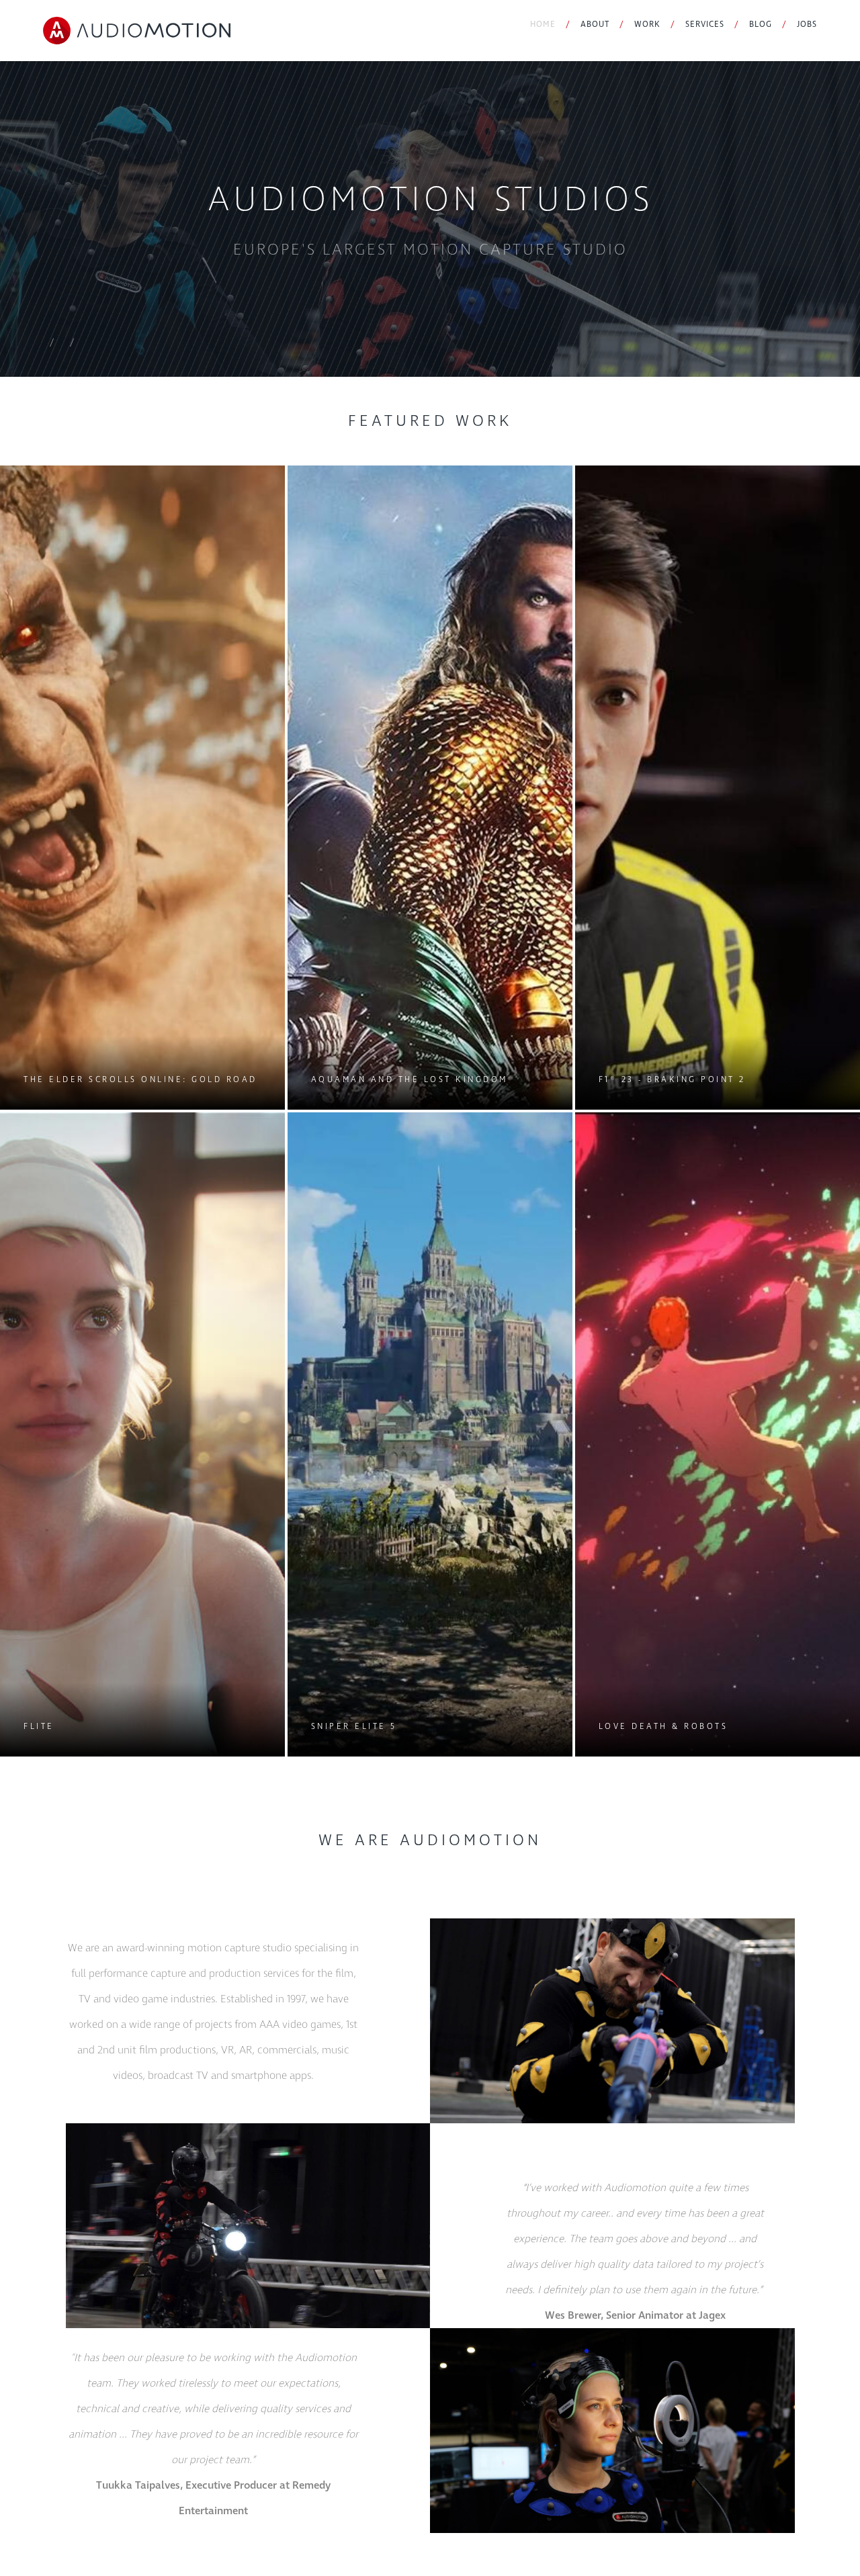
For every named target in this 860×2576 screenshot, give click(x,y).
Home (543, 25)
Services (705, 25)
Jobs (807, 25)
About (595, 25)
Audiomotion (137, 31)
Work (647, 25)
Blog (761, 25)
